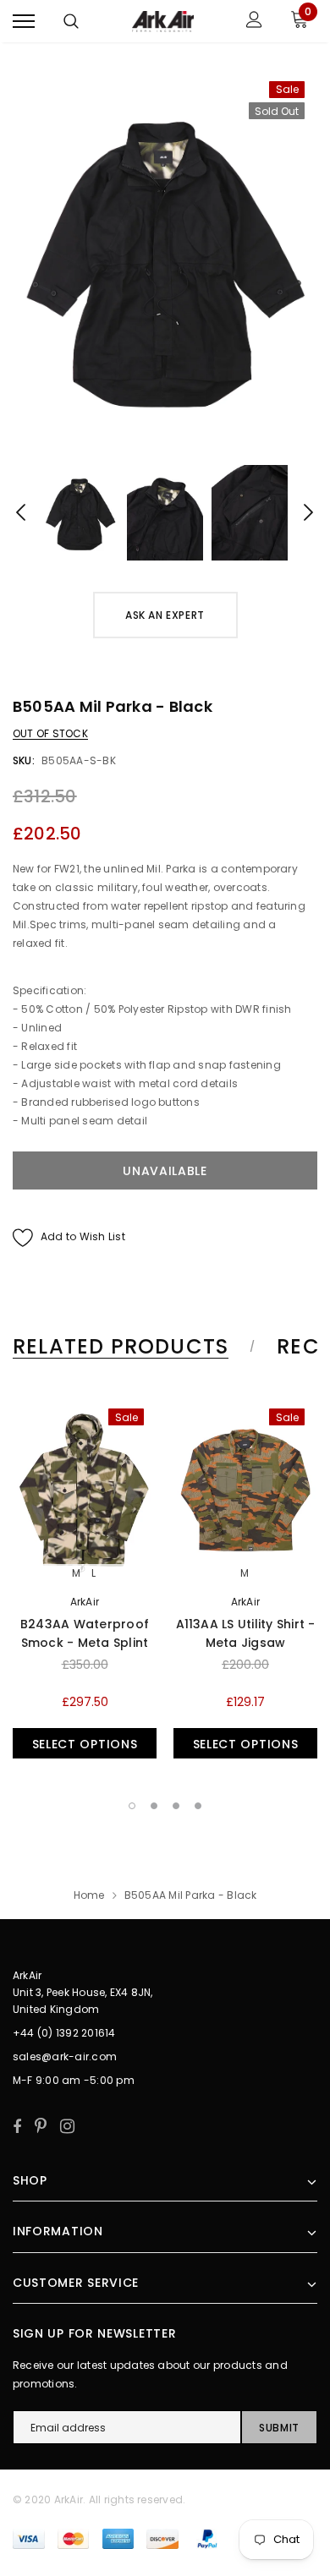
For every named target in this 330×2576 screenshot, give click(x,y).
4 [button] (198, 1806)
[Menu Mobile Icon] (24, 22)
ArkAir (85, 1602)
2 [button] (154, 1806)
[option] (165, 258)
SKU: (24, 760)
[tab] (131, 1347)
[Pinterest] (41, 2126)
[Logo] (163, 21)
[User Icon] (254, 22)
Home (89, 1895)
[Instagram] (67, 2126)
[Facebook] (17, 2126)
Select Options (85, 1744)
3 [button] (176, 1806)
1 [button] (132, 1806)
